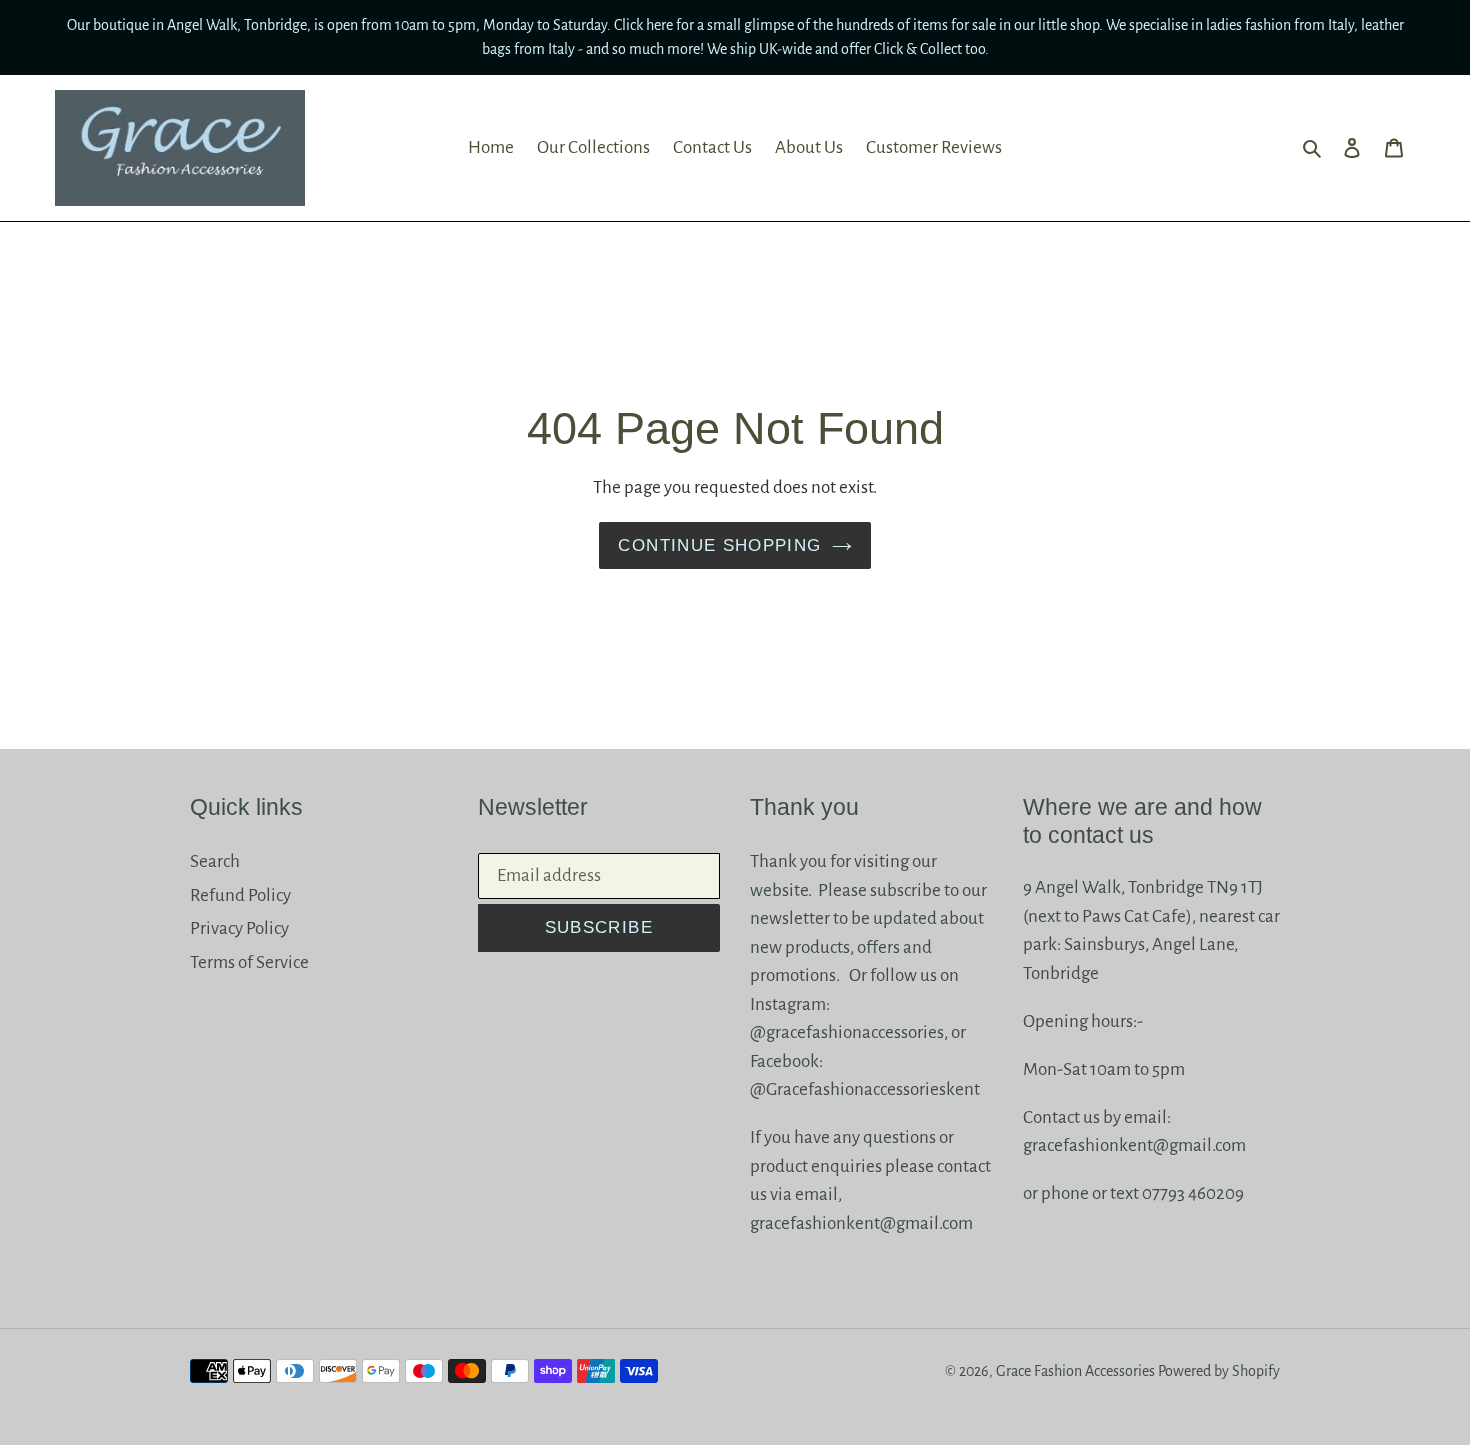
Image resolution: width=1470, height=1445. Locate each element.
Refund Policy (240, 895)
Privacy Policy (239, 928)
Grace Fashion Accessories (1075, 1371)
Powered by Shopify (1219, 1371)
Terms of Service (249, 962)
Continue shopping (719, 545)
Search (215, 861)
